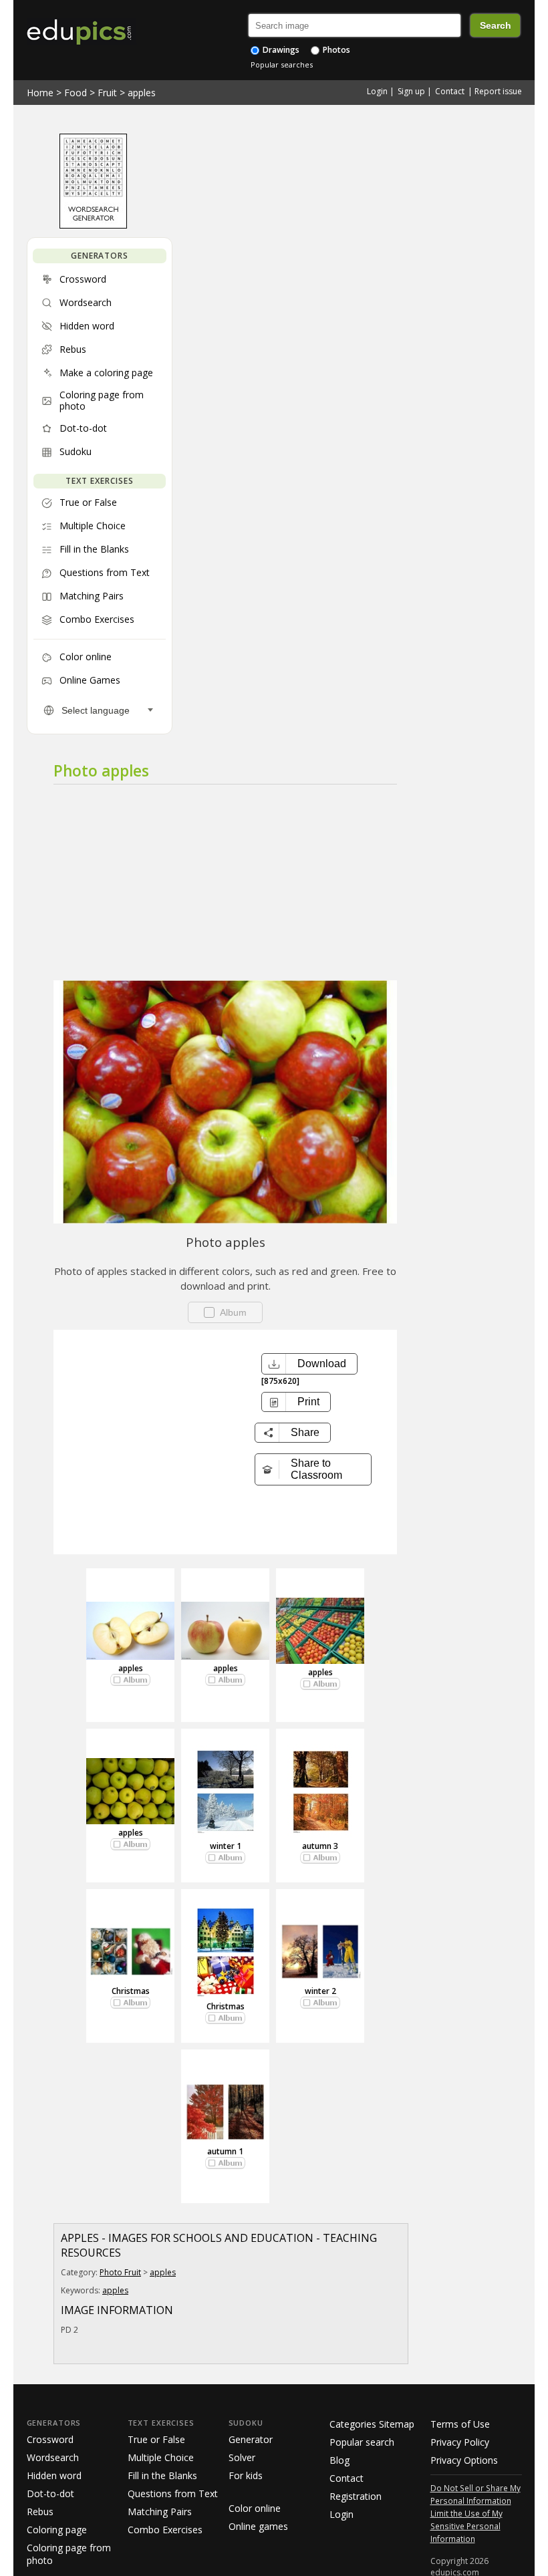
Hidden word (54, 2475)
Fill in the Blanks (162, 2475)
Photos (335, 50)
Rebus (40, 2512)
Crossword (50, 2439)
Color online (255, 2508)
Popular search (362, 2442)
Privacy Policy (460, 2442)
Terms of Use (460, 2424)
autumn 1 (225, 2151)
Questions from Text (173, 2493)
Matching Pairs (160, 2512)
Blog (339, 2460)
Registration (356, 2496)
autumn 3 (320, 1846)
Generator (251, 2439)
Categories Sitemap (372, 2424)
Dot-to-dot (50, 2493)
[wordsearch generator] (93, 225)
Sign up (411, 91)
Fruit (107, 93)
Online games (258, 2526)
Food (76, 93)
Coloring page (57, 2530)
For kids (246, 2475)
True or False (156, 2439)
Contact (450, 91)
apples (142, 93)
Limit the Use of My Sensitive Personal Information (466, 2526)
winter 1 (226, 1846)
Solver (242, 2457)
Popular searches (282, 64)
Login (377, 91)
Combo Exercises (165, 2530)
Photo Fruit (120, 2272)
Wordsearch (53, 2457)
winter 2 (320, 1991)
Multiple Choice (161, 2457)
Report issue (498, 91)
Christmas (131, 1991)
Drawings (280, 50)
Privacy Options (464, 2460)
